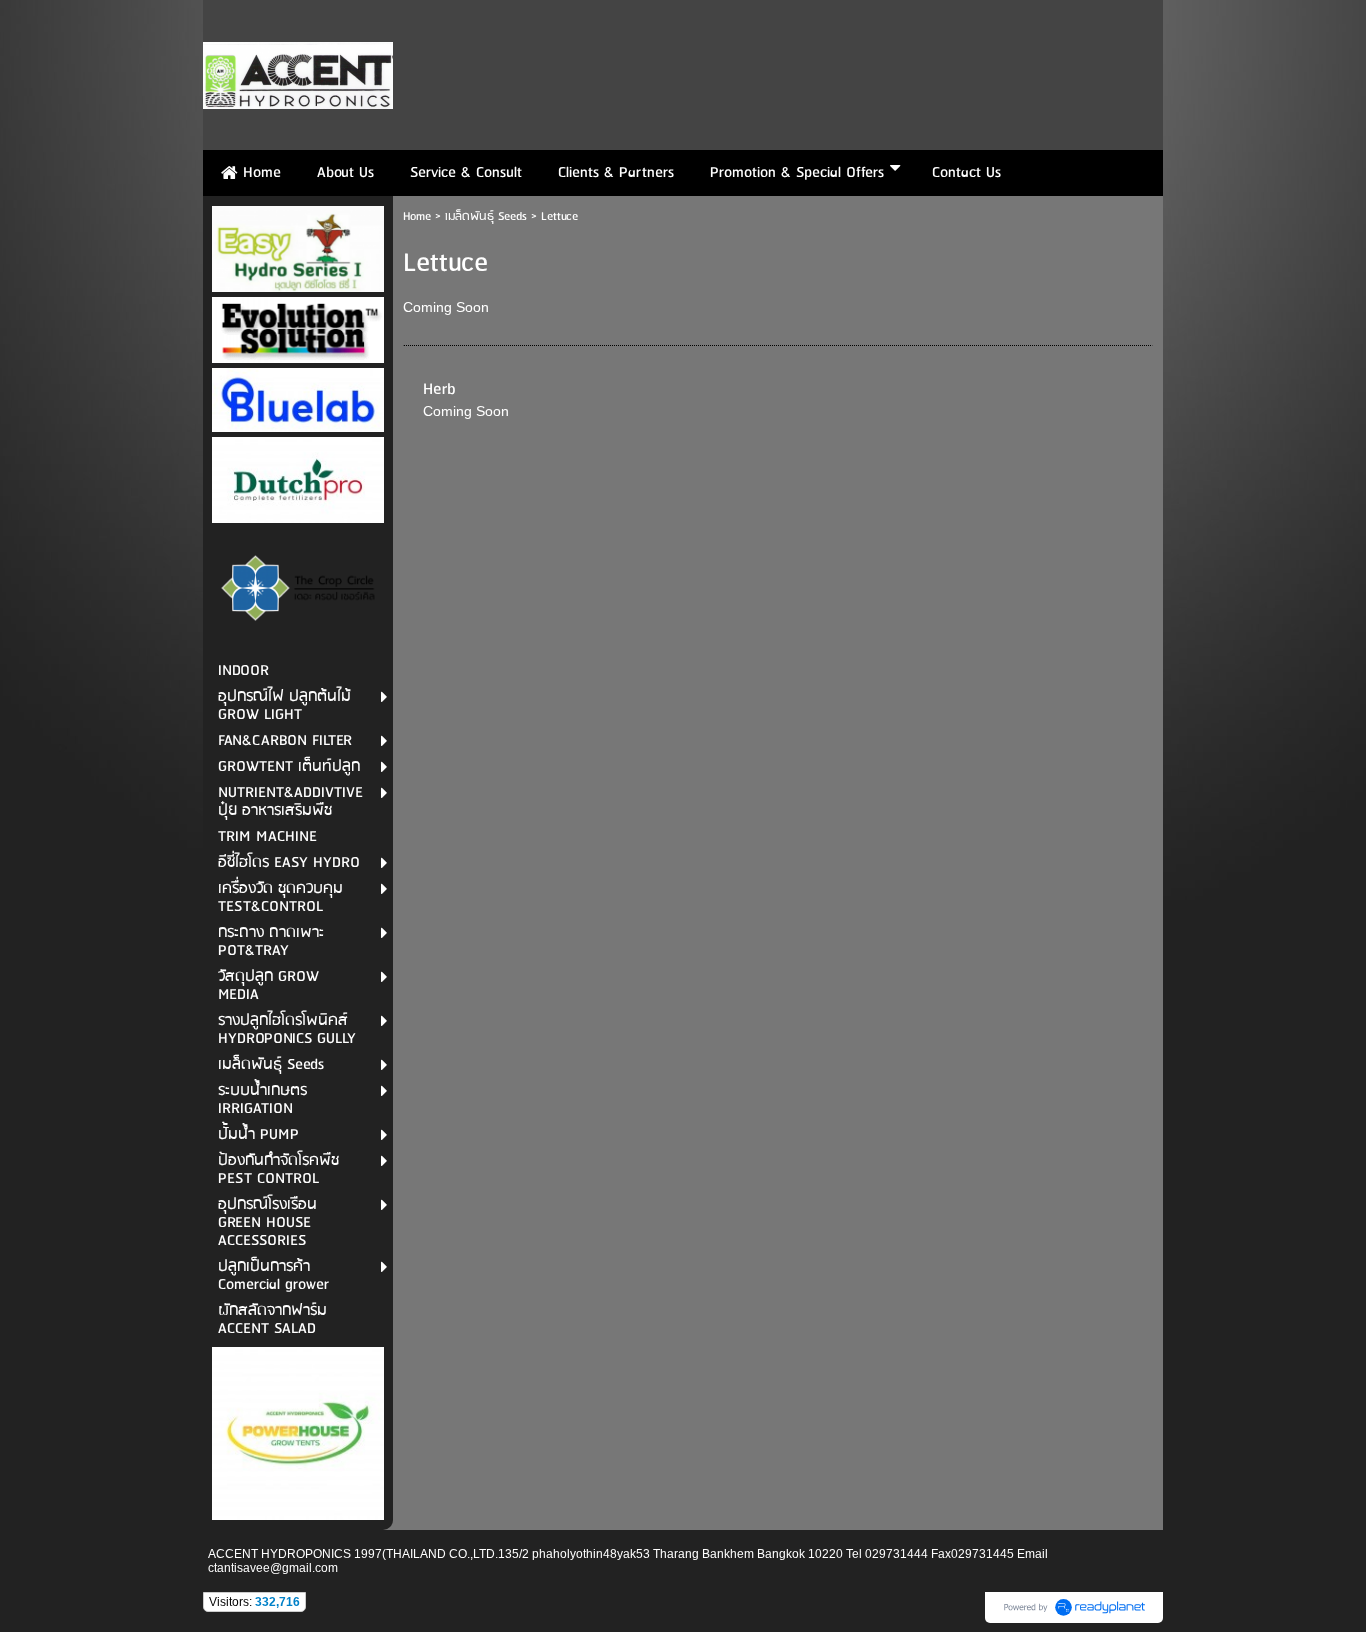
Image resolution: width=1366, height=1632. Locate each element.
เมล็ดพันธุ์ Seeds (486, 216)
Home (417, 216)
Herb (439, 389)
